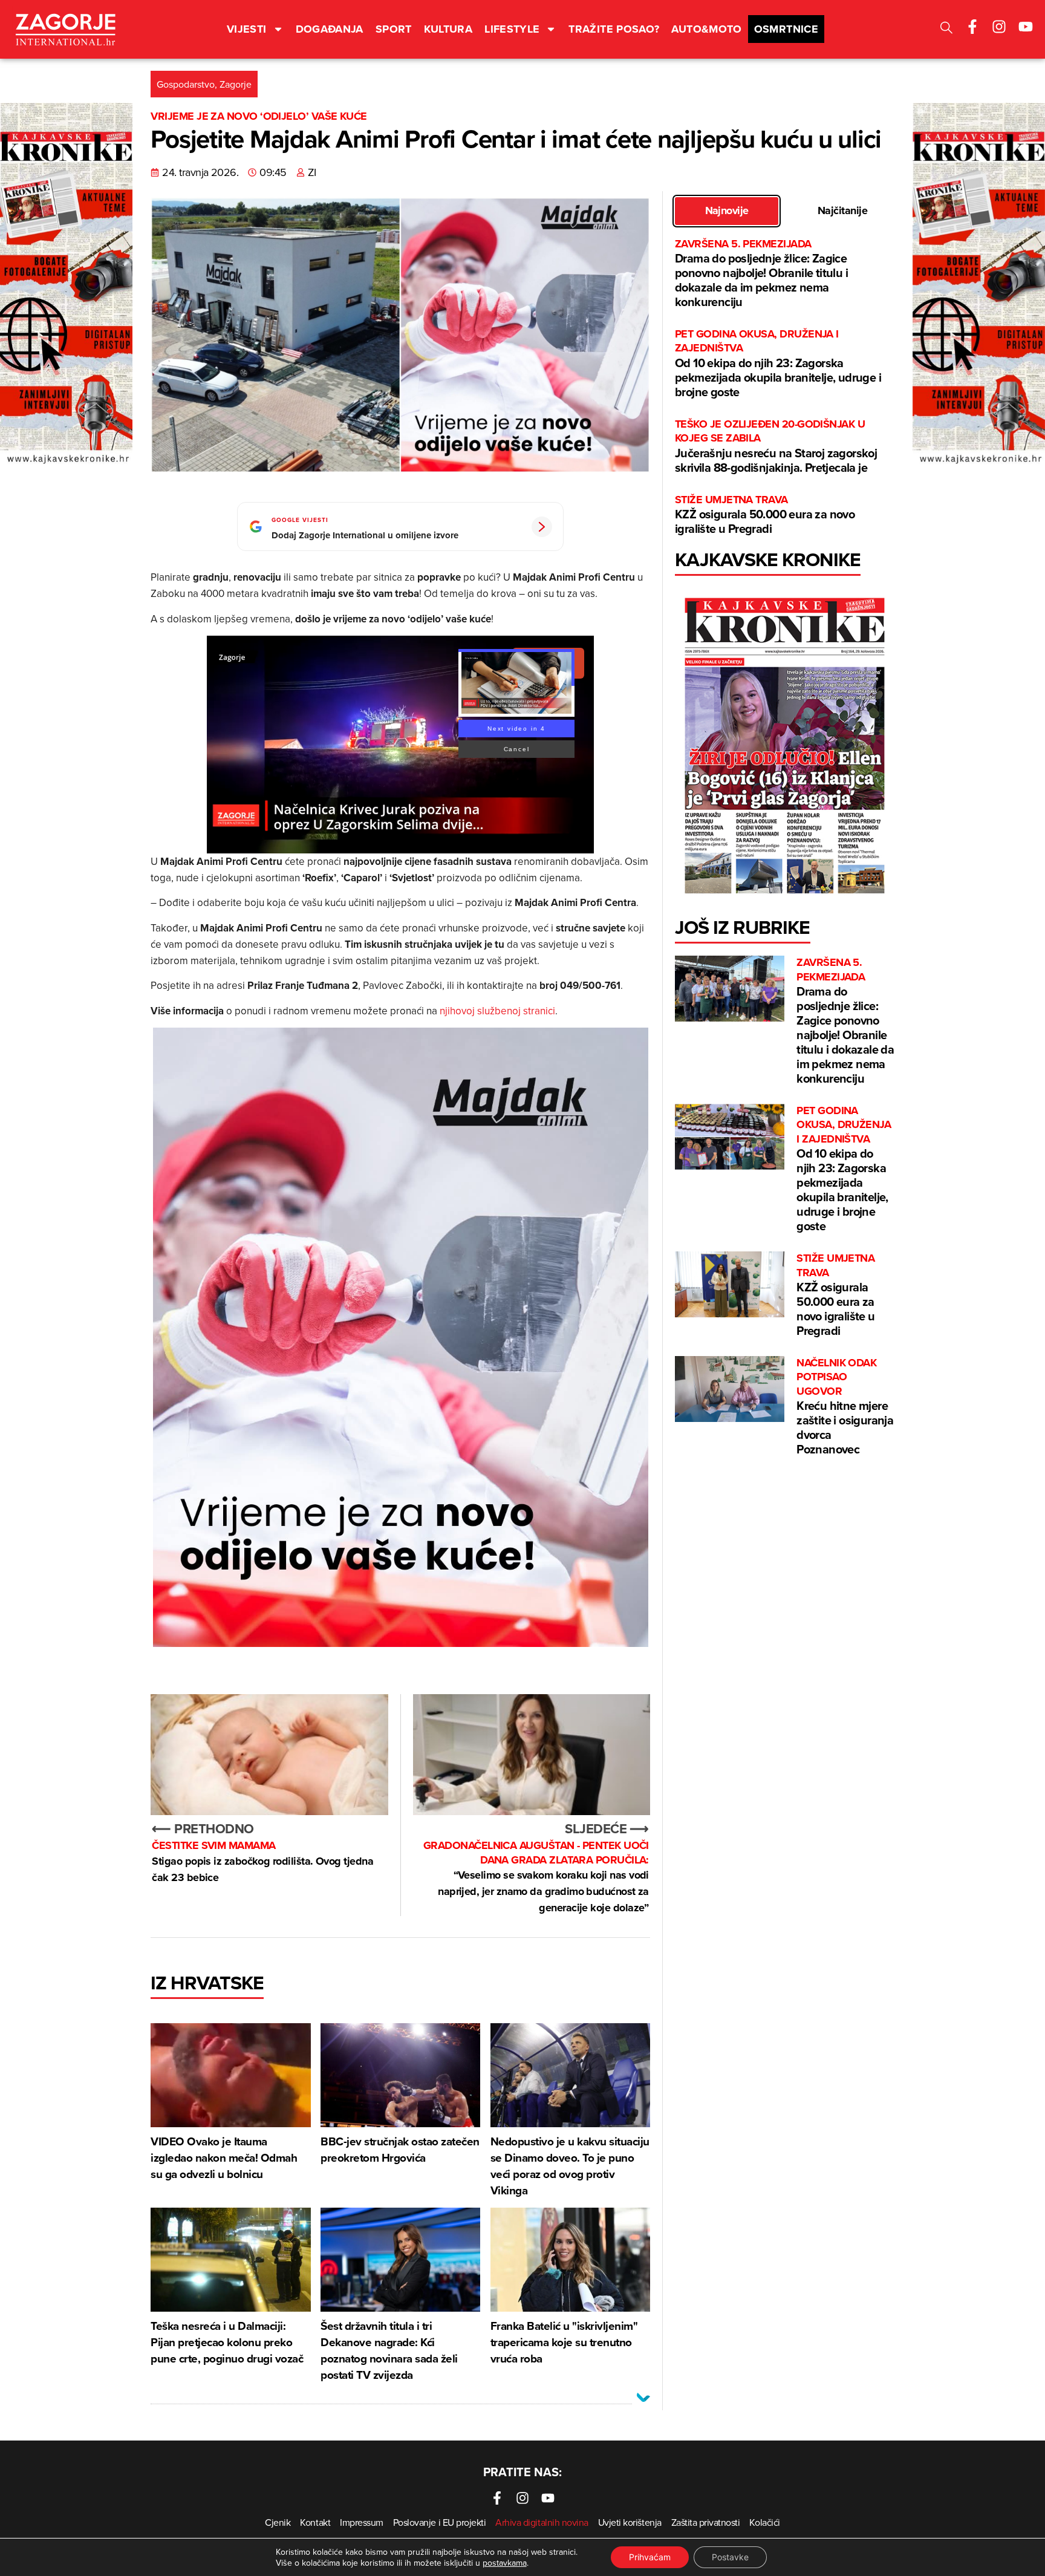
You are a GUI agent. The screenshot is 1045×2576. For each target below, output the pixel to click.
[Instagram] (999, 27)
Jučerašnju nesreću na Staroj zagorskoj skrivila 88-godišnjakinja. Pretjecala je (776, 447)
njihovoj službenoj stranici (497, 1011)
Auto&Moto (706, 29)
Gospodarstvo (186, 84)
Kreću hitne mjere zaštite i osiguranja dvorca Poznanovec (845, 1407)
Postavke (730, 2557)
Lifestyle (512, 29)
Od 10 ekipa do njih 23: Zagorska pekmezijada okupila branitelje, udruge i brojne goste (778, 364)
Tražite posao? (614, 29)
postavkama (505, 2563)
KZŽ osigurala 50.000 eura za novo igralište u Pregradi (765, 515)
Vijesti (247, 29)
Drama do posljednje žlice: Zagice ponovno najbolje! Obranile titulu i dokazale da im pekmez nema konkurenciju (761, 274)
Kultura (448, 29)
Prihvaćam (650, 2557)
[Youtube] (1026, 27)
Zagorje (236, 84)
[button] (946, 29)
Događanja (330, 29)
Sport (394, 29)
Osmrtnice (786, 29)
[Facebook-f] (972, 27)
